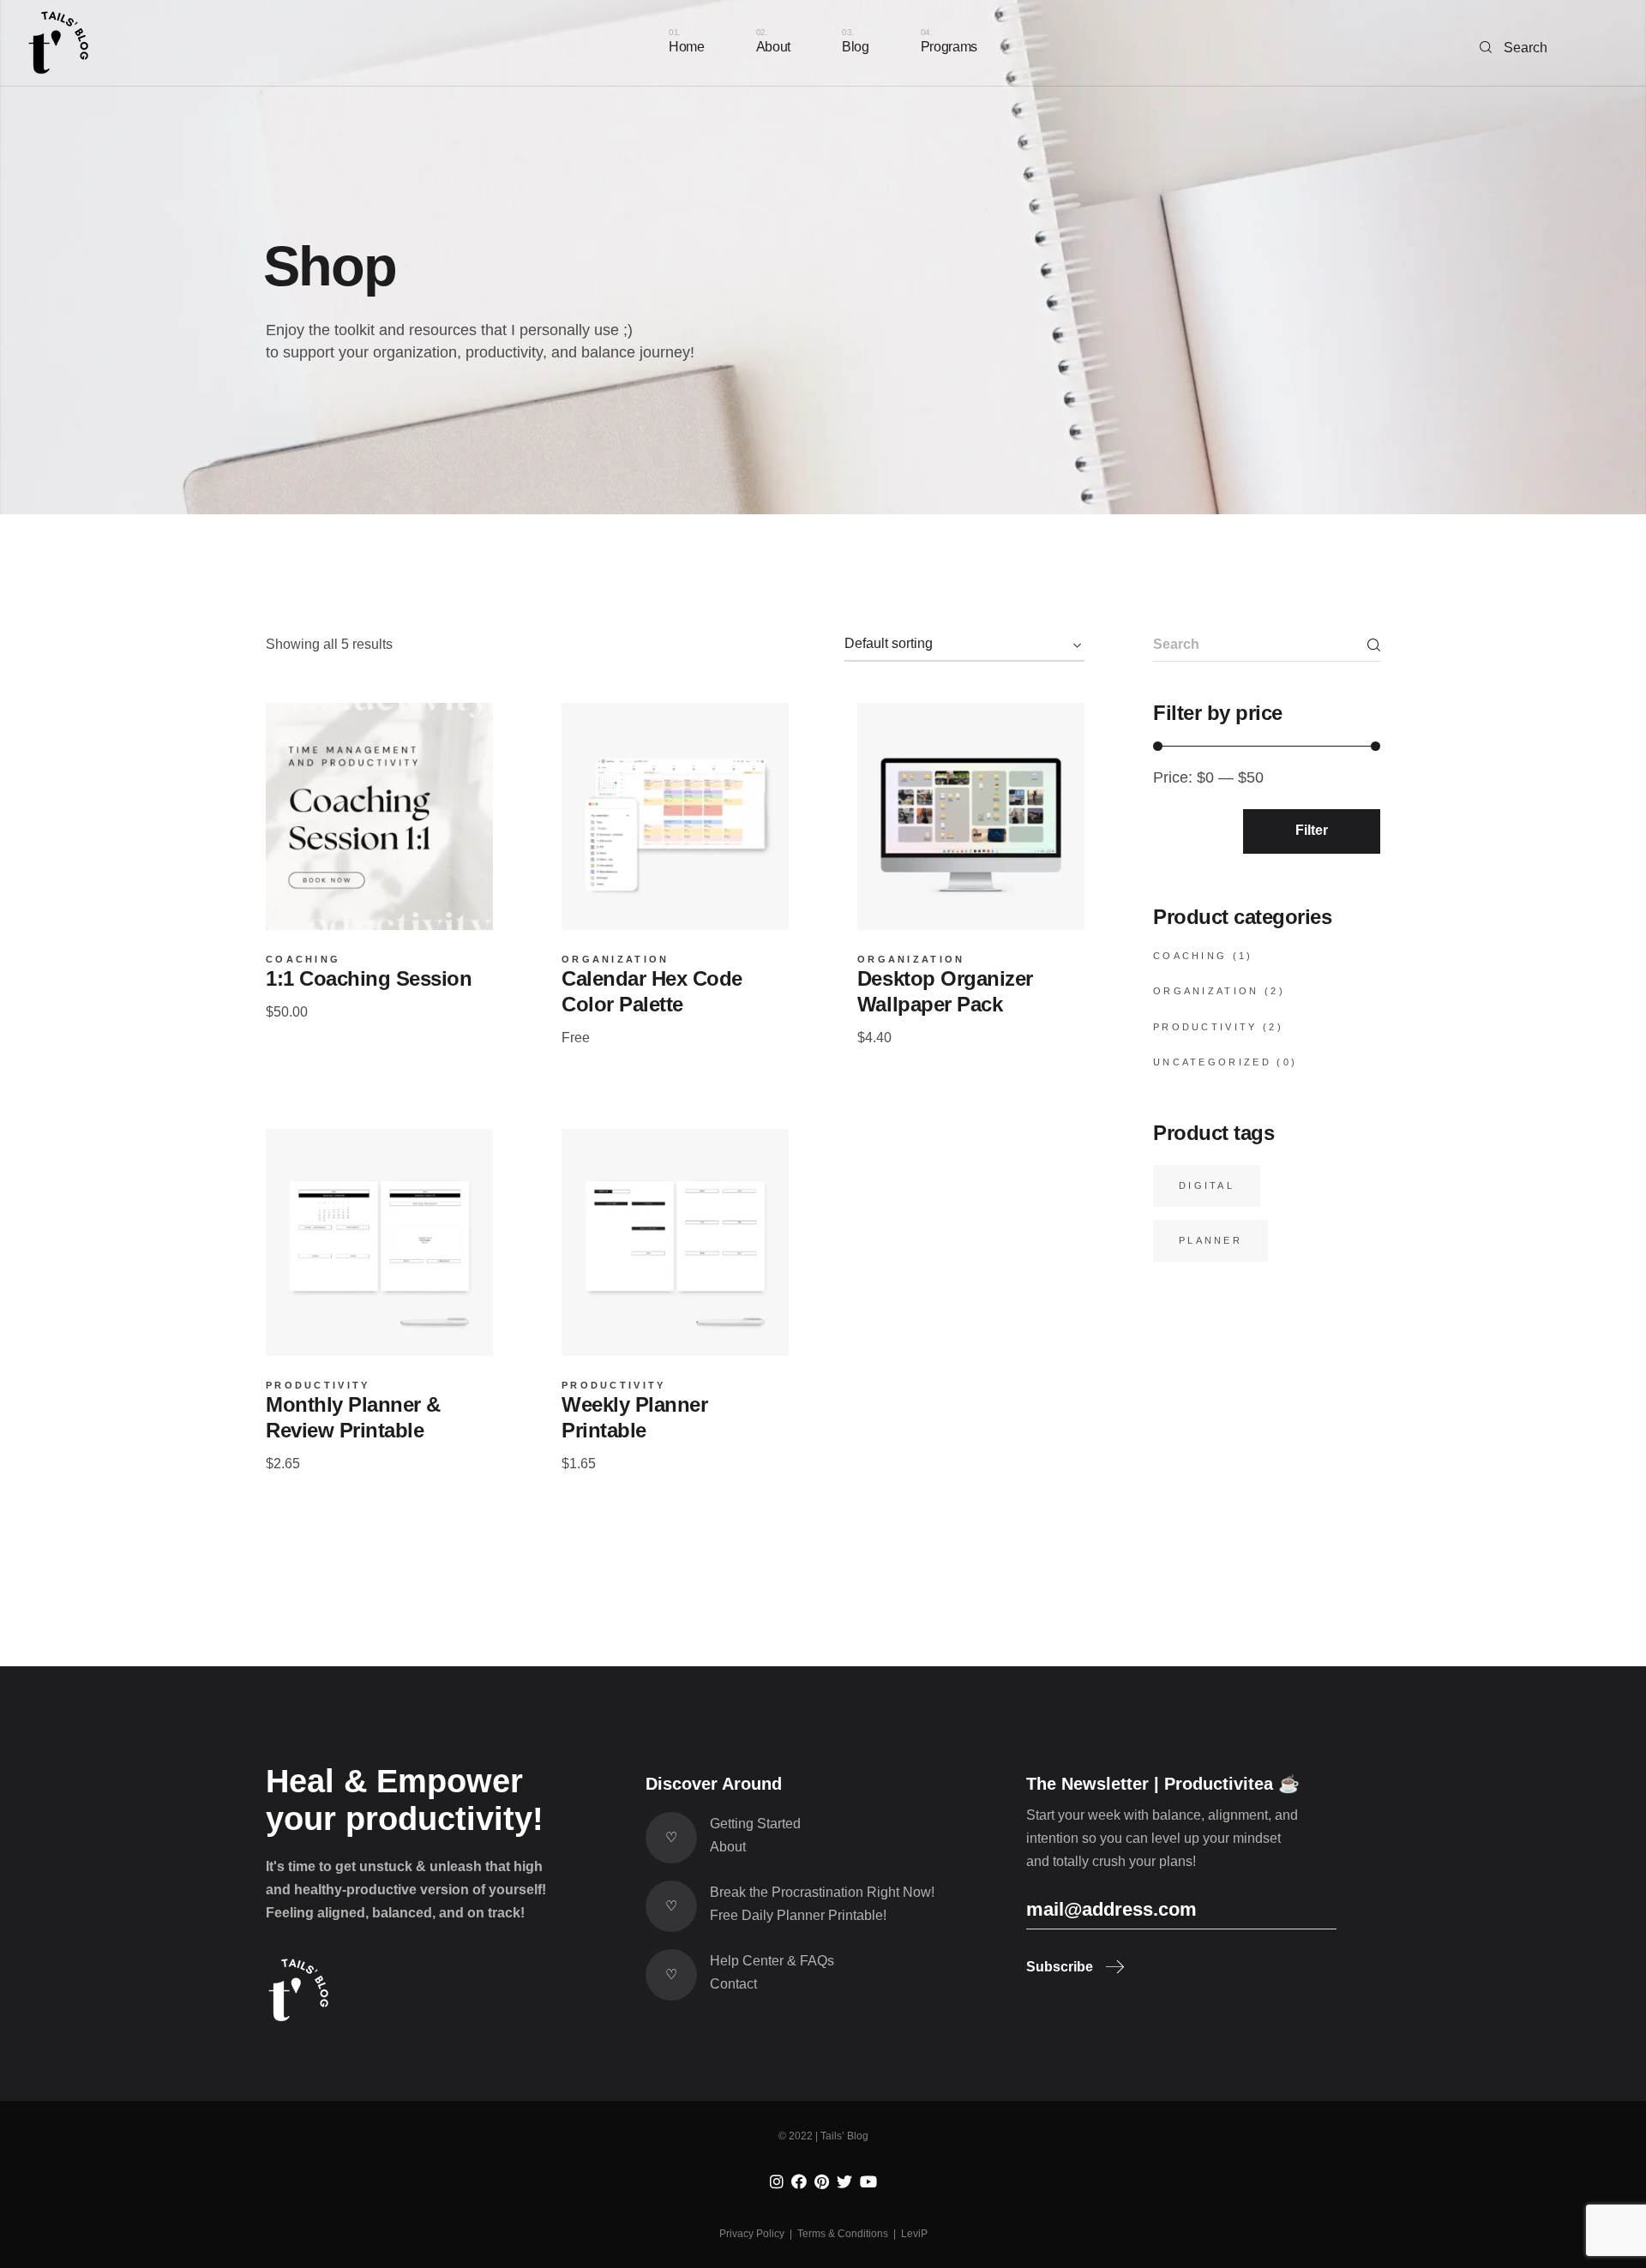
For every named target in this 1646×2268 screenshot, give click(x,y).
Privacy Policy (752, 2234)
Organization (616, 960)
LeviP (914, 2234)
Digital (1207, 1185)
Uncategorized (1212, 1062)
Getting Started (755, 1824)
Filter (1312, 830)
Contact (733, 1984)
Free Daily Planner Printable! (798, 1915)
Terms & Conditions (843, 2234)
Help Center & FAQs (772, 1961)
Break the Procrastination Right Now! (822, 1892)
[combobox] (964, 645)
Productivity (318, 1386)
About (728, 1847)
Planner (1210, 1240)
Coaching (303, 960)
